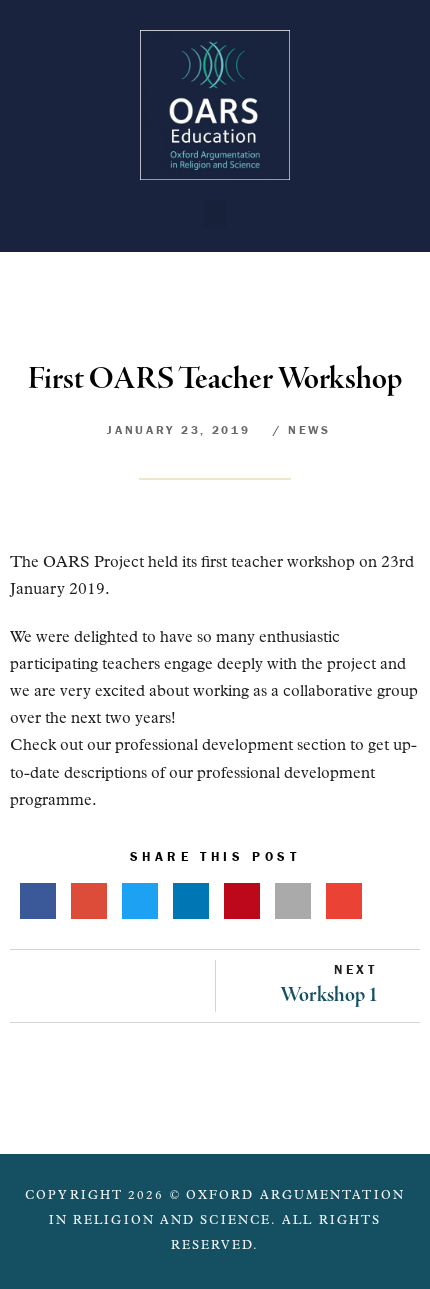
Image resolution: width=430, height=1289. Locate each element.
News (309, 429)
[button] (215, 213)
